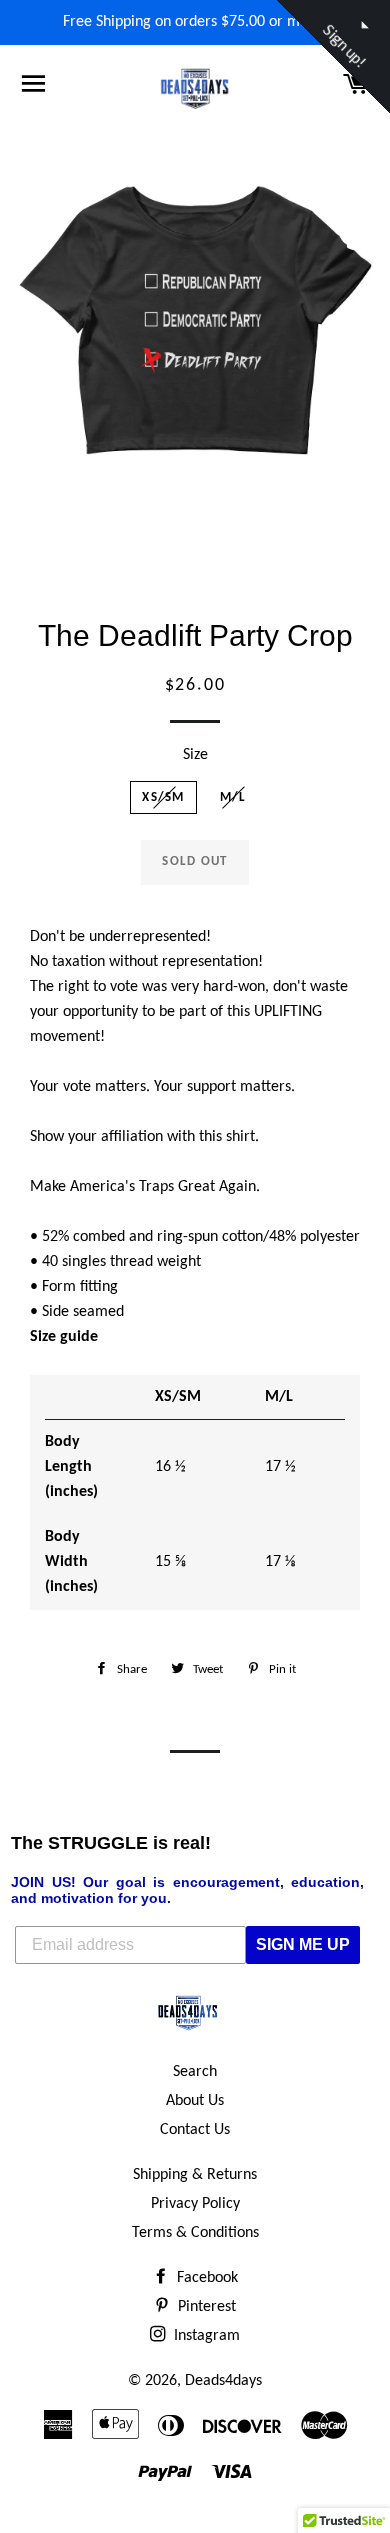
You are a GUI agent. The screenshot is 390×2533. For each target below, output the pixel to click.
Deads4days (223, 2381)
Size (195, 755)
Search (195, 2072)
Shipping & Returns (195, 2175)
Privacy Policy (195, 2204)
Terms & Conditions (195, 2233)
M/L (233, 797)
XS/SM (163, 797)
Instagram (205, 2336)
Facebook (205, 2278)
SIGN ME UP (303, 1944)
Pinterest (205, 2307)
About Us (195, 2101)
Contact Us (195, 2130)
